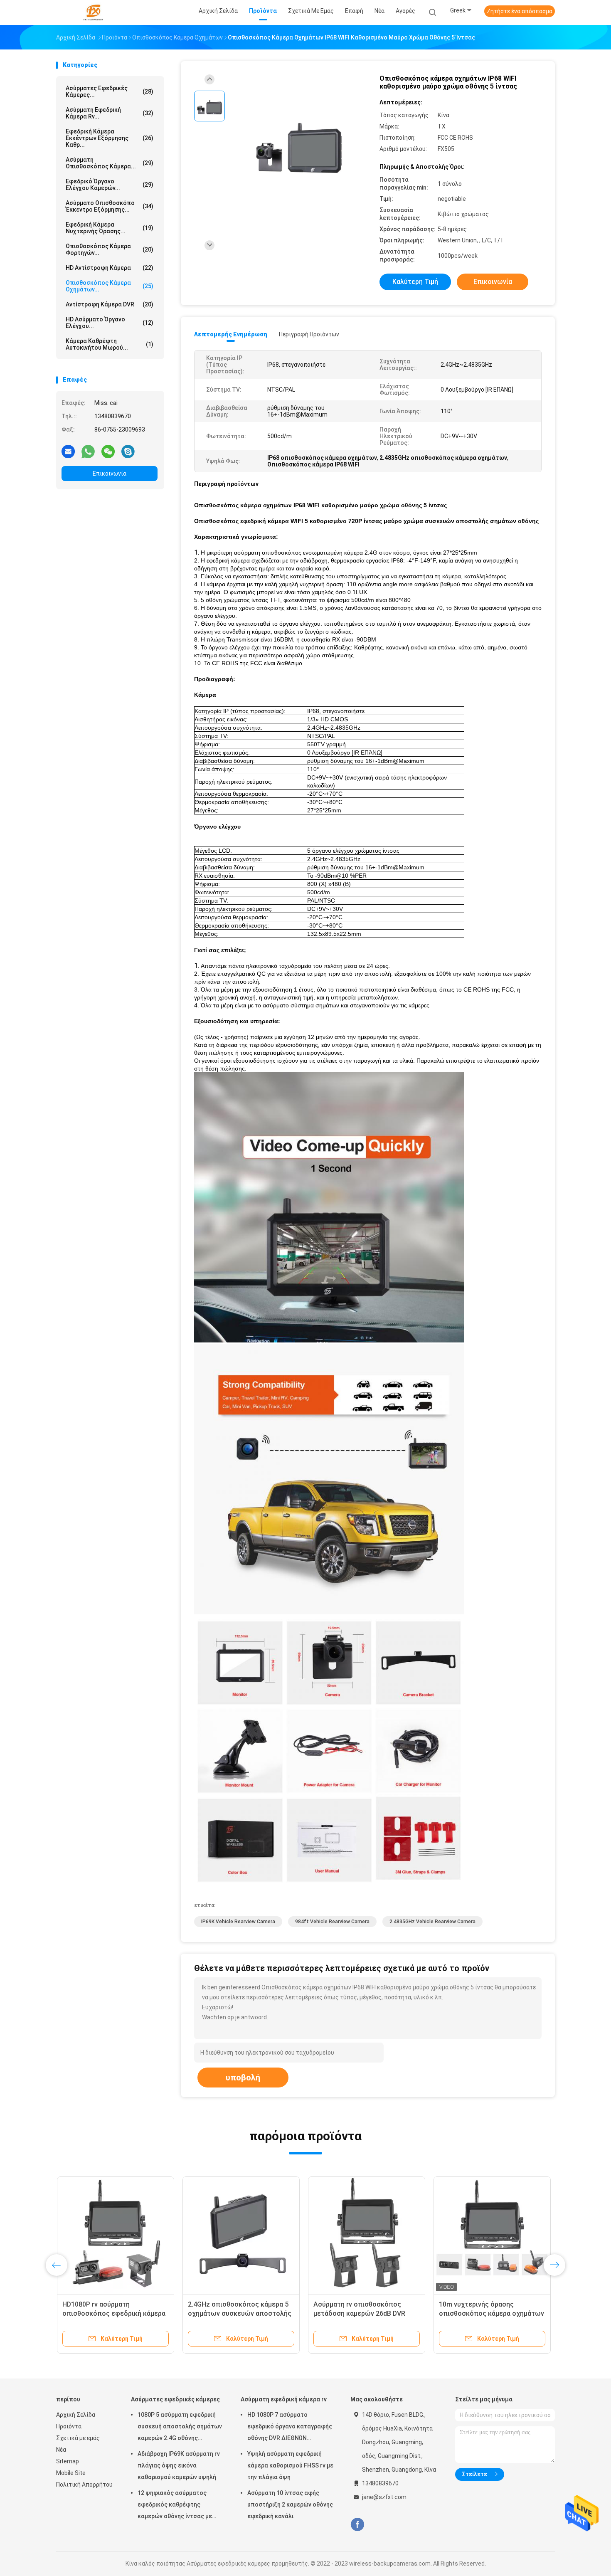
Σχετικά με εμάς (78, 2438)
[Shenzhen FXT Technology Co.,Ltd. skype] (128, 451)
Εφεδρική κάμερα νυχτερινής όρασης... (110, 228)
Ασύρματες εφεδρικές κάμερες (175, 2399)
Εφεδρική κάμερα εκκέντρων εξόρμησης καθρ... (110, 138)
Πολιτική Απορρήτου (84, 2485)
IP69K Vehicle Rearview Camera (238, 1922)
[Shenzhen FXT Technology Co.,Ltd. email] (68, 451)
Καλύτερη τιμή (415, 282)
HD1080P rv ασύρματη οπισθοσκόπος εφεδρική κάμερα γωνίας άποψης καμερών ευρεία (113, 2313)
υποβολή (243, 2078)
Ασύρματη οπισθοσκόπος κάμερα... (110, 163)
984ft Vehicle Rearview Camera (332, 1922)
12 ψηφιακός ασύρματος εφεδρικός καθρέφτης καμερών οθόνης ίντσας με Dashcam (175, 2506)
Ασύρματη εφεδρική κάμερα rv (284, 2399)
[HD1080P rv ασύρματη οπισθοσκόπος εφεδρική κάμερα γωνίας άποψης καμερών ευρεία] (115, 2235)
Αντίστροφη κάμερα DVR (110, 304)
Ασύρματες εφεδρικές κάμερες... (110, 91)
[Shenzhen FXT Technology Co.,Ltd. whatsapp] (88, 451)
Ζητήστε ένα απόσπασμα (520, 11)
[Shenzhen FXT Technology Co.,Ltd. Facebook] (357, 2525)
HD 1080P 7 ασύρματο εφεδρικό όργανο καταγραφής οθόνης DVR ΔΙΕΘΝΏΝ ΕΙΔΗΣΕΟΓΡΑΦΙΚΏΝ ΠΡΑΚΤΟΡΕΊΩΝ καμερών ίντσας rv (291, 2428)
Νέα (61, 2450)
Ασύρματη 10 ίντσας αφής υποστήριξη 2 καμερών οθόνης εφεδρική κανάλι (290, 2504)
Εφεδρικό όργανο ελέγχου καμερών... (110, 185)
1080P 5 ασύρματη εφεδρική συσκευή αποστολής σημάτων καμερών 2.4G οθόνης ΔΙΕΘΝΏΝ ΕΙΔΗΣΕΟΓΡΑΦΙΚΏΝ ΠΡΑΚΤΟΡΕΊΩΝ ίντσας (180, 2428)
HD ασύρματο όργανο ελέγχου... (110, 323)
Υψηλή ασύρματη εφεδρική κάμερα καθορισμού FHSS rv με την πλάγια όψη (290, 2465)
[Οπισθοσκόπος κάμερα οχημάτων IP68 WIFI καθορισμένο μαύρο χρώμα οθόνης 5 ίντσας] (299, 144)
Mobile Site (71, 2473)
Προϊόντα (69, 2426)
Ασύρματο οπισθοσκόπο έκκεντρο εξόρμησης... (110, 206)
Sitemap (68, 2461)
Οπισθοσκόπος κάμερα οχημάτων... (110, 286)
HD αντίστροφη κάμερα (110, 268)
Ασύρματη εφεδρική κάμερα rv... (110, 113)
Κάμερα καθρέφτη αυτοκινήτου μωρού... (110, 344)
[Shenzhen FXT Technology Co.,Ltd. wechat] (108, 451)
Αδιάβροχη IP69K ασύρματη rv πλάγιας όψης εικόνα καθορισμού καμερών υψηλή (179, 2465)
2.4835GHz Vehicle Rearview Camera (432, 1922)
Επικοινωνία (110, 474)
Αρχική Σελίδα (76, 2415)
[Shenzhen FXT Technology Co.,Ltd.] (93, 12)
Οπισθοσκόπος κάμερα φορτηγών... (110, 249)
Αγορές (405, 11)
